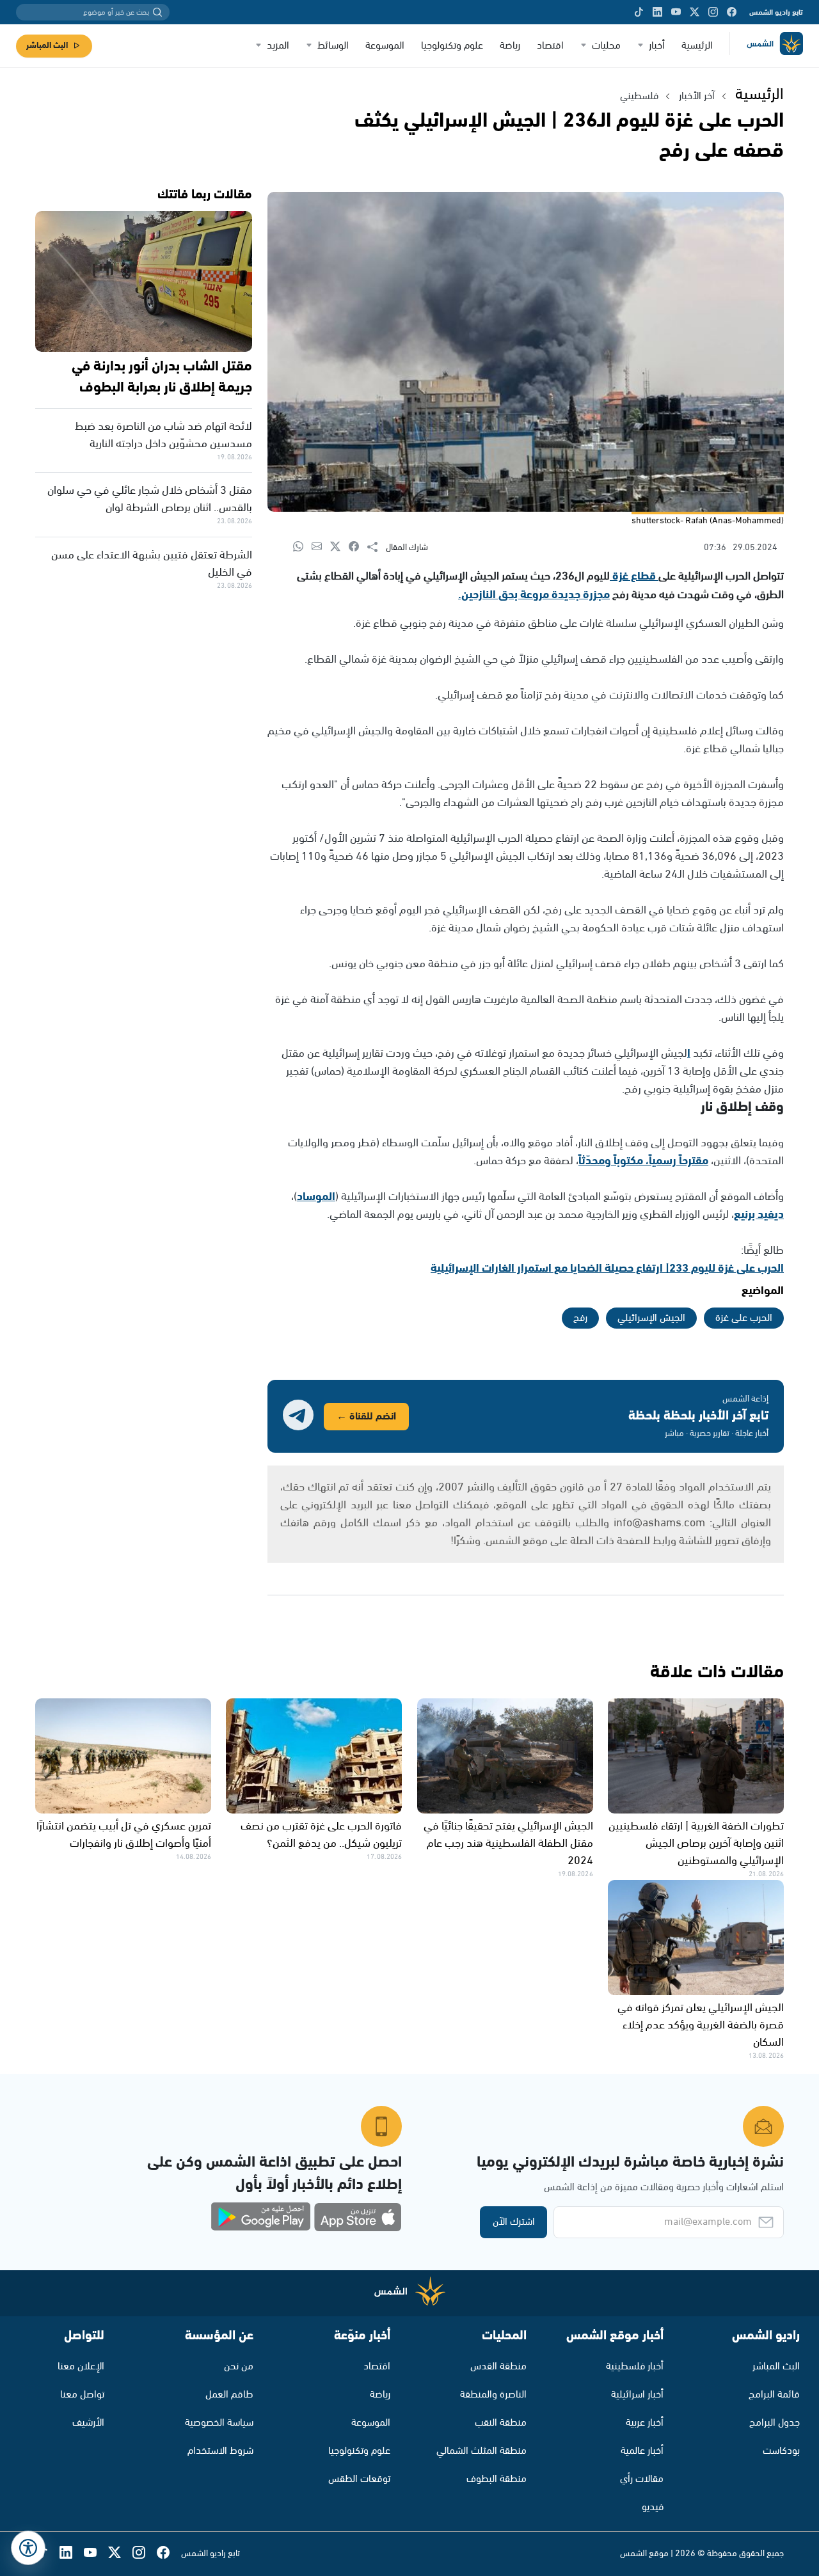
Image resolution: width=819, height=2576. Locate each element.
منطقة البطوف (497, 2479)
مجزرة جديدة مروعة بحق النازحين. (534, 595)
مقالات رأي (642, 2479)
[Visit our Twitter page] (695, 12)
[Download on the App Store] (358, 2217)
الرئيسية (697, 46)
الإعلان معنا (81, 2367)
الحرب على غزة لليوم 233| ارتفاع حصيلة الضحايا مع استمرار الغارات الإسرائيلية (607, 1268)
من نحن (239, 2367)
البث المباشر (47, 46)
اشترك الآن (514, 2222)
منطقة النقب (501, 2423)
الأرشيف (88, 2423)
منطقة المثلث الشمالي (481, 2451)
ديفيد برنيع (759, 1215)
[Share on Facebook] (358, 547)
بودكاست (781, 2451)
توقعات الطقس (359, 2479)
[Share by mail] (321, 547)
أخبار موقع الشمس (615, 2336)
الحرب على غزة (744, 1318)
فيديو (653, 2507)
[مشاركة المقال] (377, 548)
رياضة (510, 46)
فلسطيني (639, 96)
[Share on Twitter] (339, 547)
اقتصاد (550, 46)
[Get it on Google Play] (261, 2217)
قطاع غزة (634, 576)
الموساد (316, 1197)
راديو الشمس (766, 2336)
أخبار (657, 46)
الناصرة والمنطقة (493, 2395)
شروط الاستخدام (220, 2451)
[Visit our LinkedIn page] (657, 12)
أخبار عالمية (642, 2451)
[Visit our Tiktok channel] (639, 12)
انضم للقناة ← (366, 1417)
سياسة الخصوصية (219, 2423)
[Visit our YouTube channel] (676, 12)
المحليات (504, 2336)
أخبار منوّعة (362, 2336)
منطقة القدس (498, 2367)
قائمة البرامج (774, 2395)
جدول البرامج (775, 2423)
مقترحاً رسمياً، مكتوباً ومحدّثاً (643, 1161)
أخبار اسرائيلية (637, 2395)
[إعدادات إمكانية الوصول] (28, 2548)
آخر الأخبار (697, 96)
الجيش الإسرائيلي (651, 1318)
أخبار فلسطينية (635, 2367)
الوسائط (333, 46)
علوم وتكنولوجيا (452, 46)
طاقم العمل (229, 2395)
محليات (606, 46)
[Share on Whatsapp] (302, 547)
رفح (580, 1318)
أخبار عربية (645, 2423)
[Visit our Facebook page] (732, 12)
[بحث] (157, 12)
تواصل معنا (82, 2395)
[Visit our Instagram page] (713, 12)
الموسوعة (385, 46)
